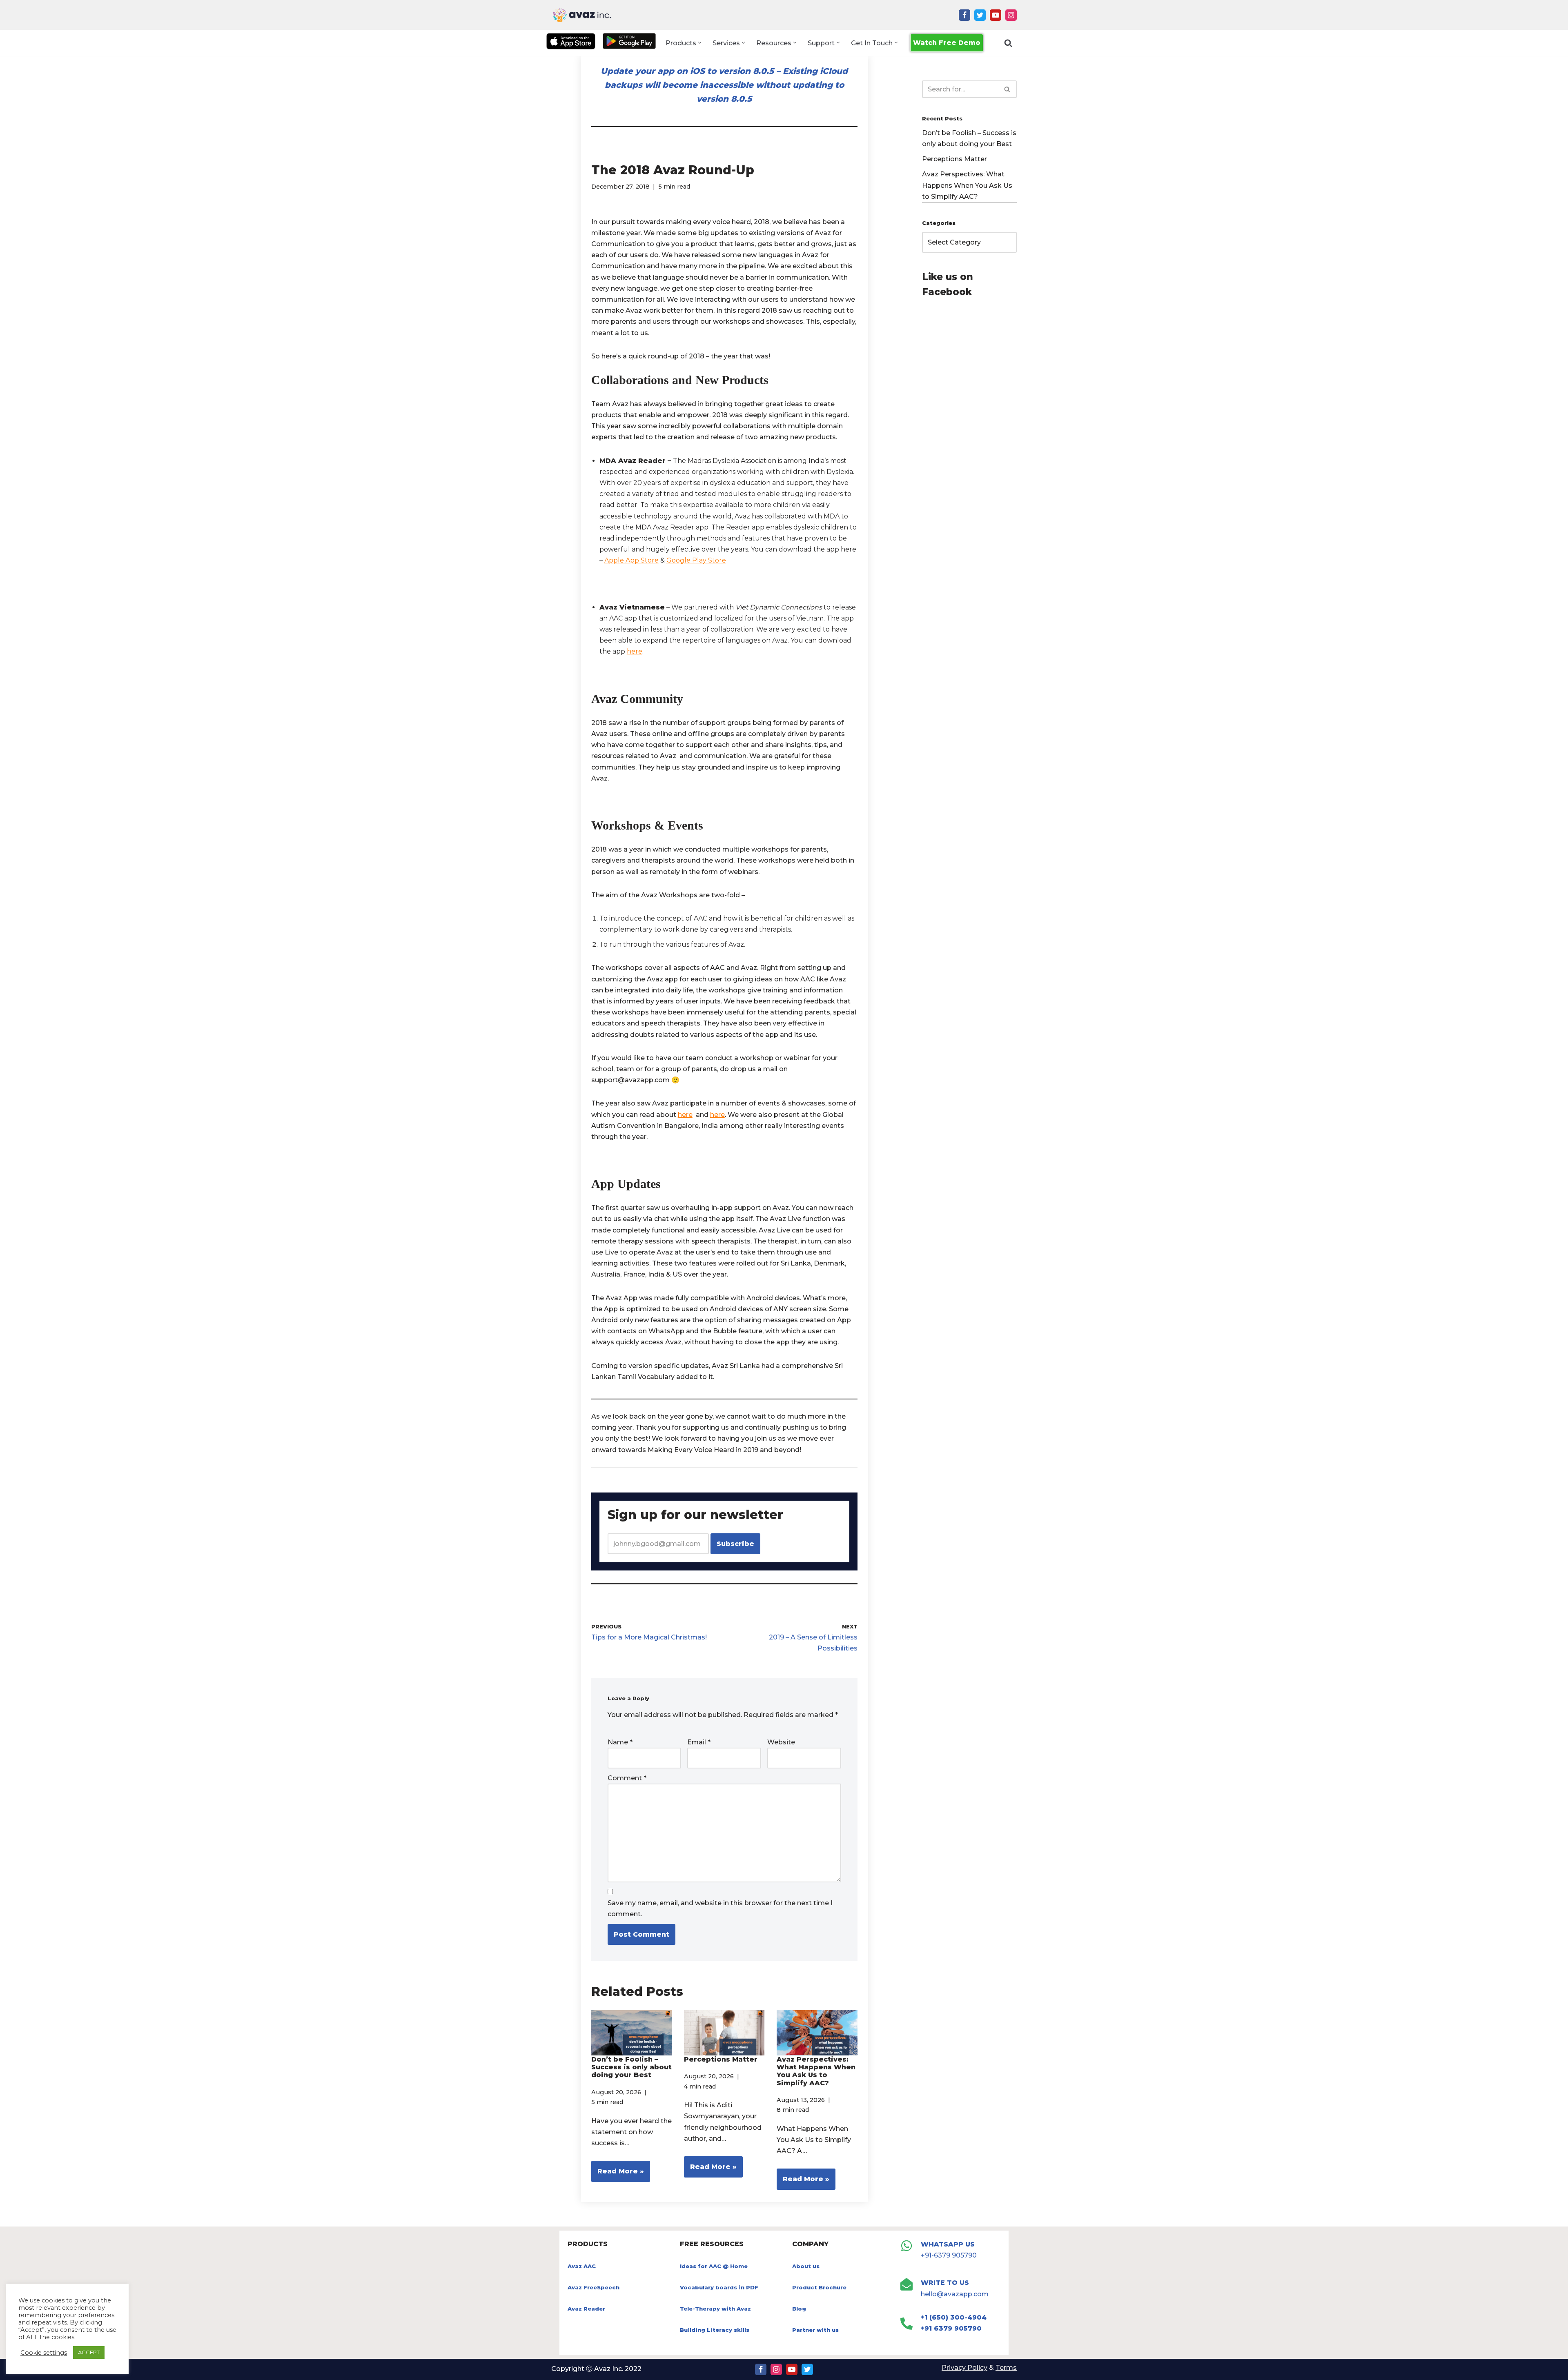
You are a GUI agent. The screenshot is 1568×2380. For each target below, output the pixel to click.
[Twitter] (980, 15)
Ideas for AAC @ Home (714, 2266)
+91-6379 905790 (949, 2255)
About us (806, 2266)
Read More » (618, 2174)
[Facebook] (964, 15)
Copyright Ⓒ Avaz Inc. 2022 (596, 2369)
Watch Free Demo (947, 43)
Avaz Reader (586, 2309)
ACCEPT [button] (89, 2352)
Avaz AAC (582, 2266)
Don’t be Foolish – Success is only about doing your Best (631, 2067)
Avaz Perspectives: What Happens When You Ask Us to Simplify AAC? (816, 2071)
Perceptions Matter (721, 2059)
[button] (700, 43)
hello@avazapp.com (955, 2294)
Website (781, 1742)
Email (699, 1742)
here (635, 651)
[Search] (1008, 43)
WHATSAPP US (948, 2244)
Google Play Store (696, 560)
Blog (799, 2309)
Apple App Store (631, 560)
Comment (627, 1778)
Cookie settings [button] (44, 2353)
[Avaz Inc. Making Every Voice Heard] (582, 15)
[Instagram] (1011, 15)
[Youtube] (996, 15)
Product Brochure (819, 2287)
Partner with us (815, 2330)
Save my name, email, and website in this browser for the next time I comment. (720, 1908)
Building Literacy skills (715, 2330)
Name (620, 1742)
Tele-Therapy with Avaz (715, 2309)
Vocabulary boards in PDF (719, 2287)
